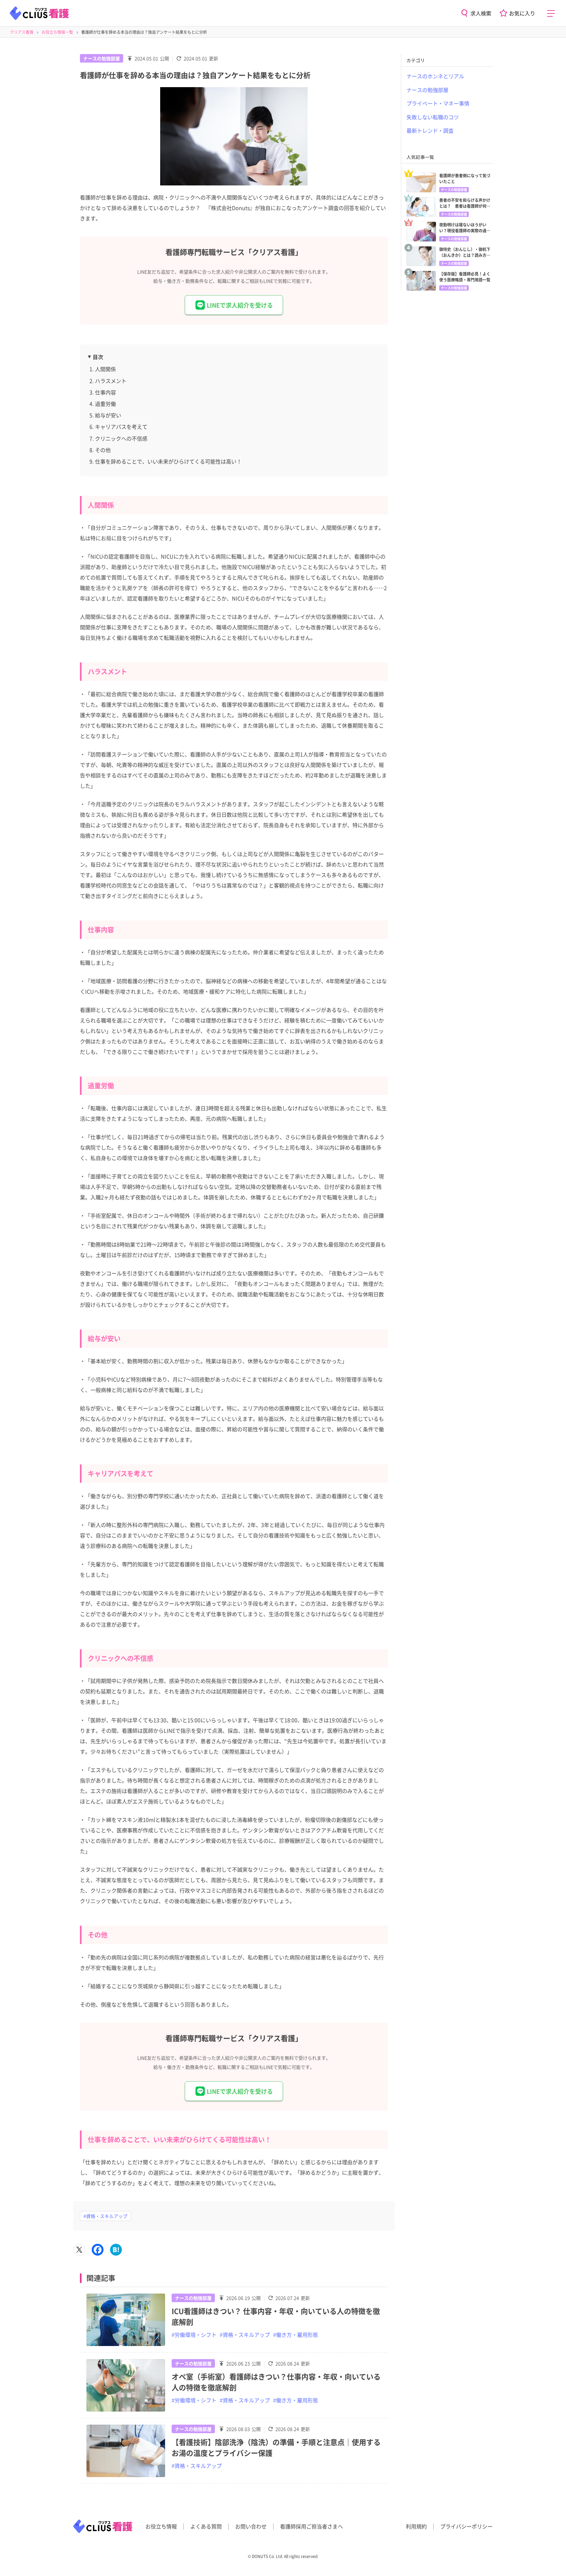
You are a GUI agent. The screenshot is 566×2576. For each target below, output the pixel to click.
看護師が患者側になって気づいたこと (465, 178)
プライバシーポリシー (466, 2526)
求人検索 (481, 13)
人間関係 (105, 369)
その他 (103, 450)
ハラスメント (111, 381)
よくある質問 (206, 2526)
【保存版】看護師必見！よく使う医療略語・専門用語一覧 (465, 277)
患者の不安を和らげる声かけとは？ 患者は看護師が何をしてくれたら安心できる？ (465, 203)
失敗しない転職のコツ (433, 117)
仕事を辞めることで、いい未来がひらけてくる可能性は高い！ (168, 461)
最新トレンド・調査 (430, 130)
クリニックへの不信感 (121, 438)
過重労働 (105, 404)
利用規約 (416, 2526)
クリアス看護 (22, 32)
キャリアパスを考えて (121, 427)
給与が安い (108, 415)
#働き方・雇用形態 (296, 2335)
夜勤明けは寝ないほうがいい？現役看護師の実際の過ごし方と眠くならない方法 (465, 228)
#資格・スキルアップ (105, 2216)
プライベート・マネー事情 (438, 103)
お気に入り (522, 13)
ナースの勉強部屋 (102, 58)
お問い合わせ (251, 2526)
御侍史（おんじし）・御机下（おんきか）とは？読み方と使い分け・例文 (465, 252)
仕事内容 (105, 392)
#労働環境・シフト (194, 2335)
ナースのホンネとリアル (435, 76)
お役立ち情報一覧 (57, 32)
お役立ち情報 (161, 2526)
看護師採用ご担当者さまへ (311, 2526)
